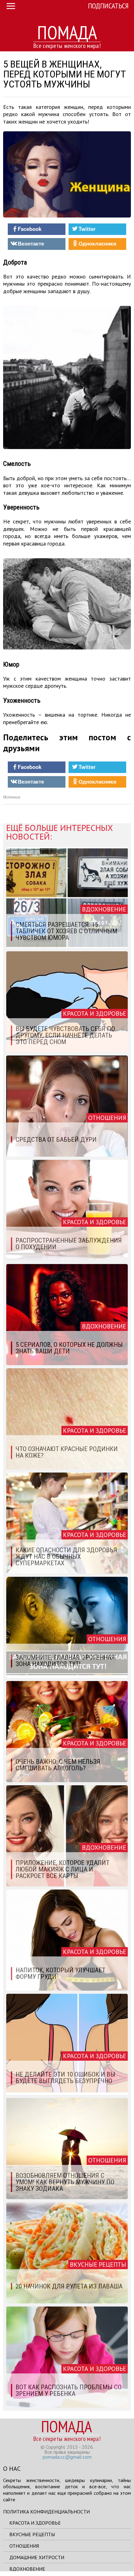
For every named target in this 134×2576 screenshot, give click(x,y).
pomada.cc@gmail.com (67, 2457)
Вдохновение (27, 2569)
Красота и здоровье (35, 2523)
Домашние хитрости (37, 2557)
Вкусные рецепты (32, 2534)
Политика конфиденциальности (46, 2512)
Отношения (24, 2546)
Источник (12, 797)
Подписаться (108, 6)
